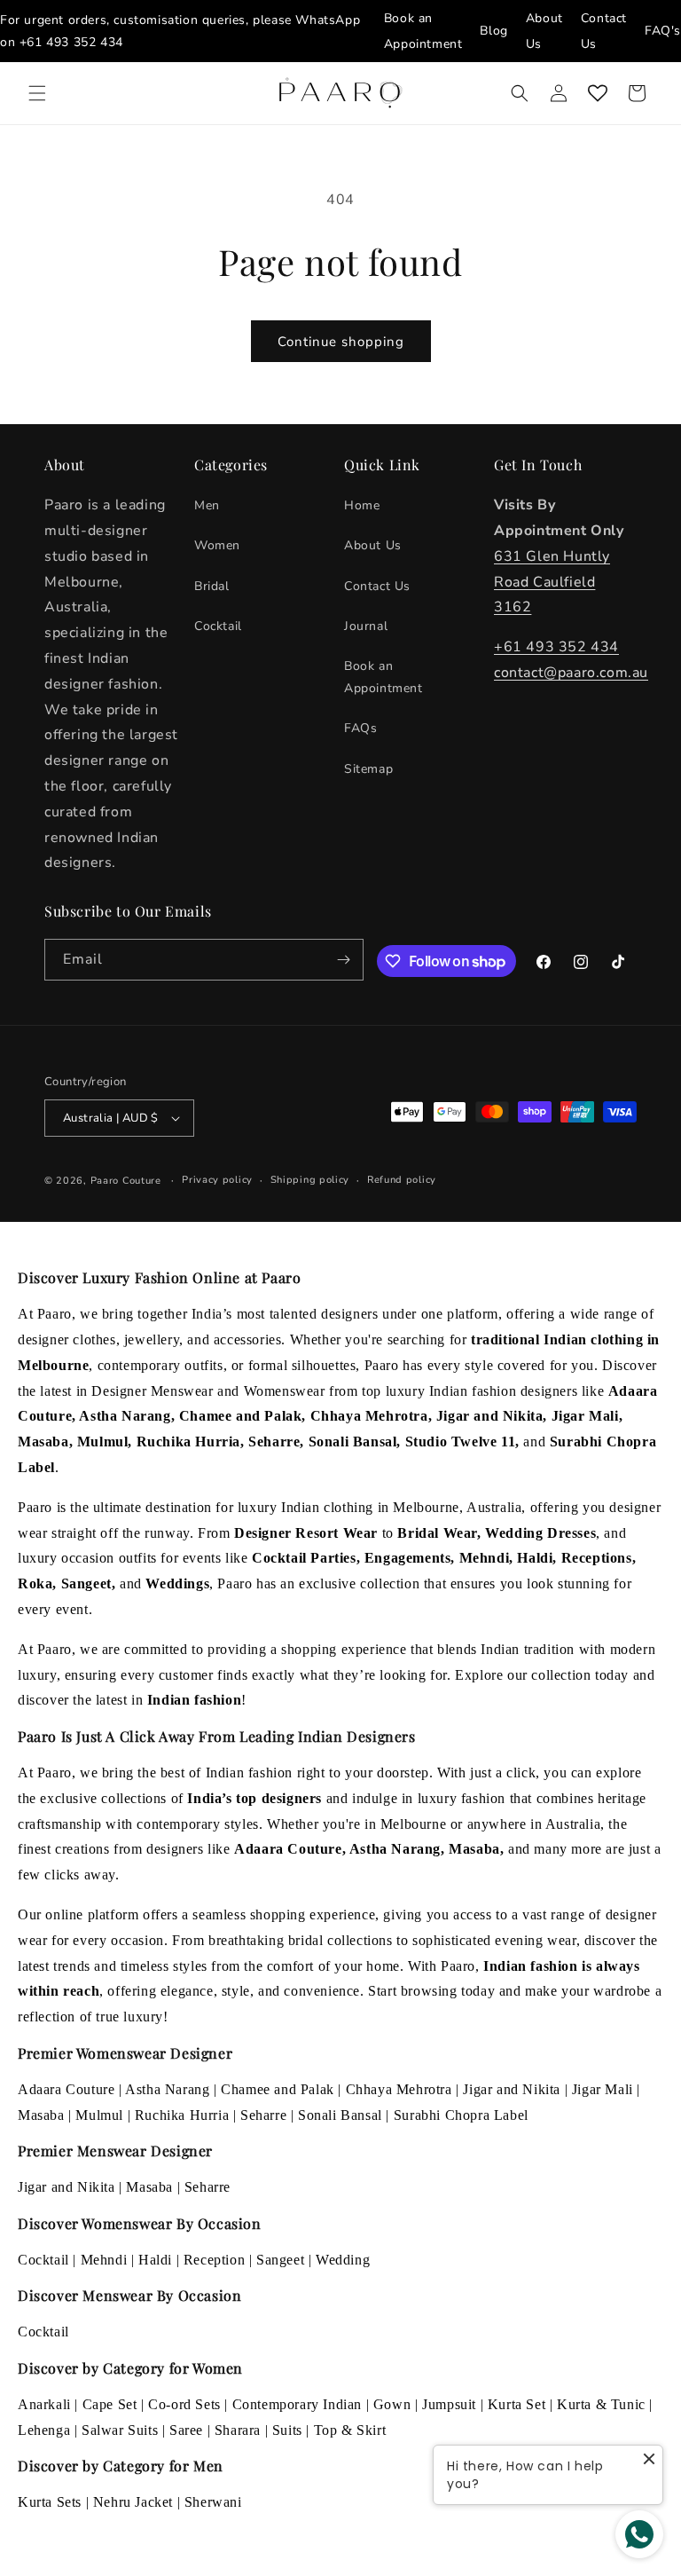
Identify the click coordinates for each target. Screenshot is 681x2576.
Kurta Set (517, 2404)
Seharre (263, 2115)
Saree (186, 2430)
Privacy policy (217, 1180)
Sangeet (280, 2260)
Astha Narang (167, 2089)
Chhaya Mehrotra (399, 2089)
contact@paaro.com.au (571, 673)
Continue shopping (341, 342)
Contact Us (377, 586)
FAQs (360, 728)
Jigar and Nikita (512, 2089)
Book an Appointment (384, 677)
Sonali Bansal (340, 2115)
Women (217, 545)
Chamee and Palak (278, 2089)
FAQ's (663, 31)
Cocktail (218, 626)
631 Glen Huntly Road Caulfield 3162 (552, 582)
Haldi (155, 2260)
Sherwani (213, 2502)
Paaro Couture (126, 1181)
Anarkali (44, 2404)
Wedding (343, 2260)
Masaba (41, 2115)
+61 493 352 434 (71, 42)
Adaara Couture (66, 2089)
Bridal (212, 586)
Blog (493, 31)
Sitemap (368, 769)
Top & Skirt (350, 2430)
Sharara (238, 2430)
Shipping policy (310, 1180)
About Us (373, 545)
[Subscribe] (343, 960)
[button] (37, 93)
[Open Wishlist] (598, 93)
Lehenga (44, 2430)
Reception (214, 2260)
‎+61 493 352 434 (556, 647)
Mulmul (99, 2115)
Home (362, 505)
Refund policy (402, 1180)
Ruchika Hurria (182, 2115)
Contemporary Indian (297, 2404)
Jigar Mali (603, 2089)
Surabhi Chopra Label (461, 2115)
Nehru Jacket (133, 2502)
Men (207, 505)
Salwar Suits (120, 2430)
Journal (366, 626)
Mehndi (104, 2260)
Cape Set (110, 2404)
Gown (392, 2404)
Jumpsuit (449, 2404)
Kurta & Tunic (601, 2404)
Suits (287, 2430)
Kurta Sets (50, 2502)
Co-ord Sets (184, 2404)
